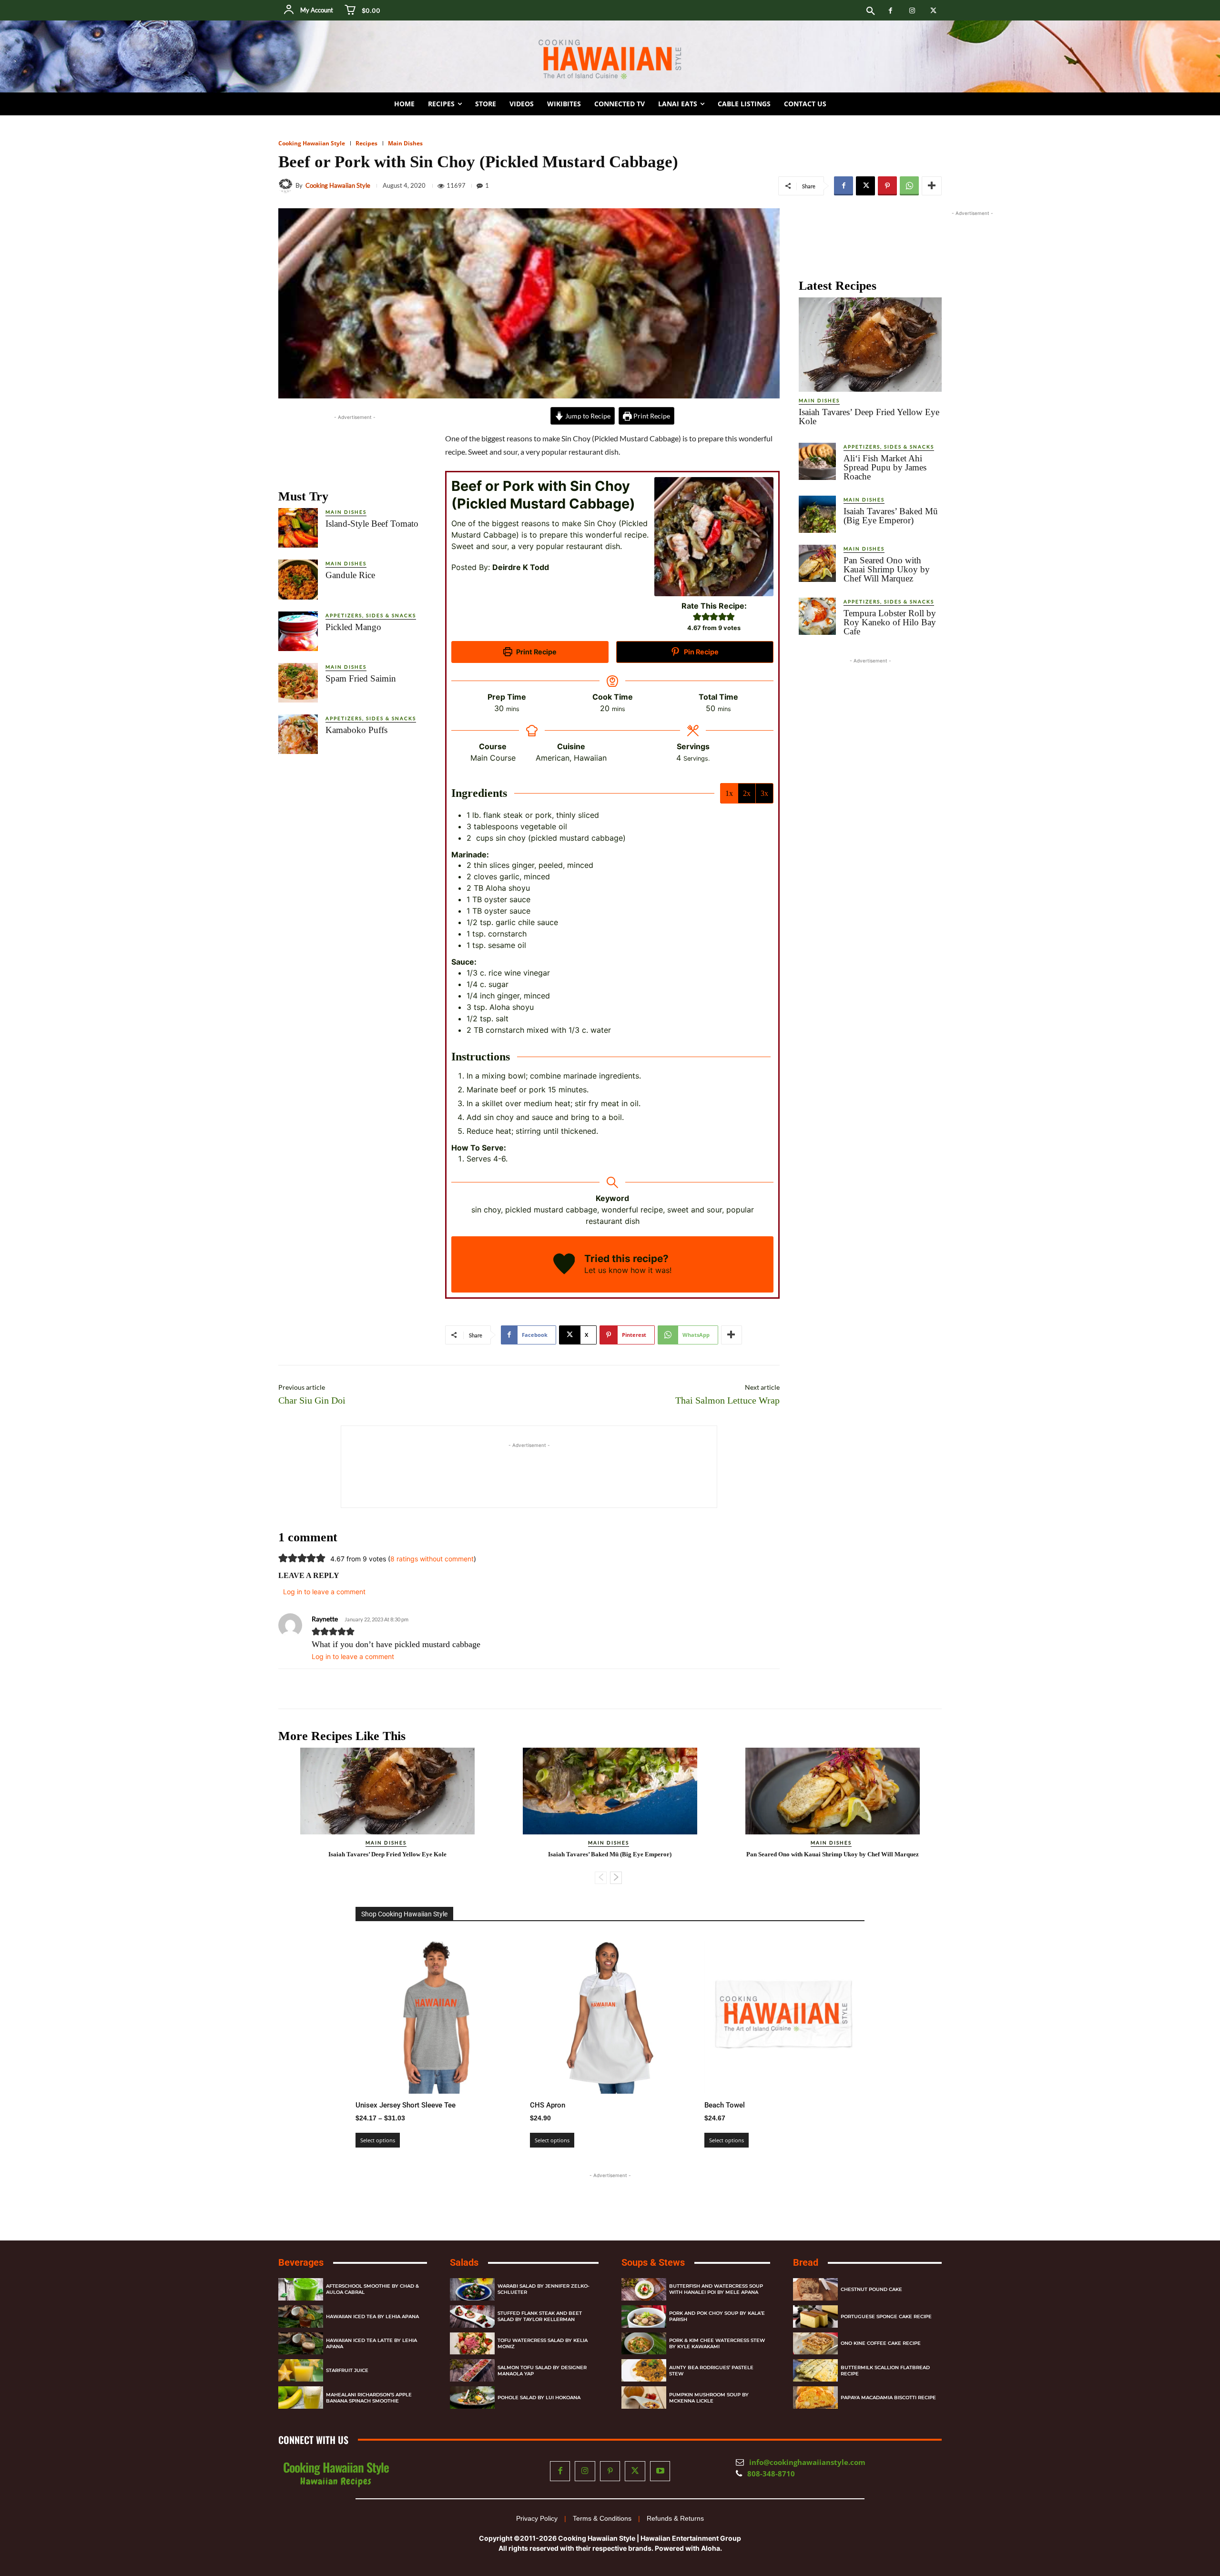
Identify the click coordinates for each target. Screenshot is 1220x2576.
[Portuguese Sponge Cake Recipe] (815, 2316)
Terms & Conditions (602, 2518)
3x (764, 793)
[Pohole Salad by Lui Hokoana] (472, 2398)
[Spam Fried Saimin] (298, 683)
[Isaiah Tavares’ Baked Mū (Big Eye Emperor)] (817, 514)
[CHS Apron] (610, 2014)
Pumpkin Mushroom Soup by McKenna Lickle (709, 2398)
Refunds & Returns (675, 2518)
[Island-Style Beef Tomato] (298, 528)
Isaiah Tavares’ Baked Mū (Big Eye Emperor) (891, 516)
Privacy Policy (537, 2518)
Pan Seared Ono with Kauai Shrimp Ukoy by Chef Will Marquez (887, 569)
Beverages (301, 2262)
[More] (932, 186)
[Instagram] (912, 11)
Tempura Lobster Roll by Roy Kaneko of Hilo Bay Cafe (890, 622)
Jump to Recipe (587, 416)
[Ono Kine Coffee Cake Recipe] (815, 2344)
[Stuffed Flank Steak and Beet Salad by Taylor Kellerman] (472, 2316)
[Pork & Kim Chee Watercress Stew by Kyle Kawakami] (644, 2344)
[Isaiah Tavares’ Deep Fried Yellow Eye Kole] (870, 345)
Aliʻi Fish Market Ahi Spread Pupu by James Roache (885, 467)
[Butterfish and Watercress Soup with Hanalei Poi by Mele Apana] (644, 2289)
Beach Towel (725, 2105)
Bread (806, 2262)
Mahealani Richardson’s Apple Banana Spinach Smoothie (369, 2398)
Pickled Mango (353, 627)
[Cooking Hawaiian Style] (287, 186)
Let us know (606, 1270)
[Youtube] (660, 2471)
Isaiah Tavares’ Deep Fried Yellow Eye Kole (869, 417)
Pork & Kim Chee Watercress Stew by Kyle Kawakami (717, 2343)
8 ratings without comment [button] (432, 1559)
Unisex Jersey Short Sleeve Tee (406, 2105)
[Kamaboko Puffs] (298, 734)
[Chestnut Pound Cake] (815, 2289)
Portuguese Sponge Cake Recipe (886, 2316)
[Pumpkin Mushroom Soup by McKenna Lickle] (644, 2398)
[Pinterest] (887, 186)
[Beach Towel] (784, 2014)
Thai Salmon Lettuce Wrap (727, 1400)
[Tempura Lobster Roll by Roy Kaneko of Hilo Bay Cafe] (817, 616)
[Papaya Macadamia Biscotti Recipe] (815, 2398)
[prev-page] (601, 1878)
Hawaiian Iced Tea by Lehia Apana (372, 2316)
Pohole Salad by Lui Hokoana (539, 2398)
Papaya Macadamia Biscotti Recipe (888, 2398)
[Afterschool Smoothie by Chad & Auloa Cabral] (301, 2289)
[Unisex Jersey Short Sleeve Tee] (436, 2014)
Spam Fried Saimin (361, 678)
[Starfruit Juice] (301, 2371)
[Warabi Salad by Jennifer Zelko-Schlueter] (472, 2289)
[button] (871, 11)
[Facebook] (890, 11)
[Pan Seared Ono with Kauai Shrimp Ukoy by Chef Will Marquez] (817, 563)
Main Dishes (405, 143)
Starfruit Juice (347, 2371)
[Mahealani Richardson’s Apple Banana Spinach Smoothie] (301, 2398)
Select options (378, 2140)
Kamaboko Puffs (356, 730)
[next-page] (616, 1878)
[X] (933, 11)
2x (747, 793)
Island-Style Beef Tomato (372, 524)
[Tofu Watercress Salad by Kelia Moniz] (472, 2344)
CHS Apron (548, 2105)
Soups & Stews (653, 2262)
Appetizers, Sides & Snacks (371, 615)
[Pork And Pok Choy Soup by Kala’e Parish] (644, 2316)
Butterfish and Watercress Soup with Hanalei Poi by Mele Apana (716, 2290)
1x (729, 793)
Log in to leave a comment (353, 1656)
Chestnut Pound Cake (871, 2289)
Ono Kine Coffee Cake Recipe (881, 2344)
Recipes (366, 143)
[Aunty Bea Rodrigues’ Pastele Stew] (644, 2371)
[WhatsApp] (909, 186)
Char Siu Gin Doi (312, 1400)
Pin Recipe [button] (701, 652)
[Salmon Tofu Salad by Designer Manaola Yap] (472, 2371)
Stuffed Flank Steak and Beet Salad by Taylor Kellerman (540, 2316)
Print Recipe (651, 416)
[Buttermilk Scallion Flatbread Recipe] (815, 2371)
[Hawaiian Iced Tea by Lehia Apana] (301, 2316)
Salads (464, 2262)
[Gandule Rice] (298, 579)
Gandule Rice (350, 575)
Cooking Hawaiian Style (312, 143)
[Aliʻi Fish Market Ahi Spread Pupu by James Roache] (817, 461)
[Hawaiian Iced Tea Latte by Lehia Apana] (301, 2344)
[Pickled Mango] (298, 631)
